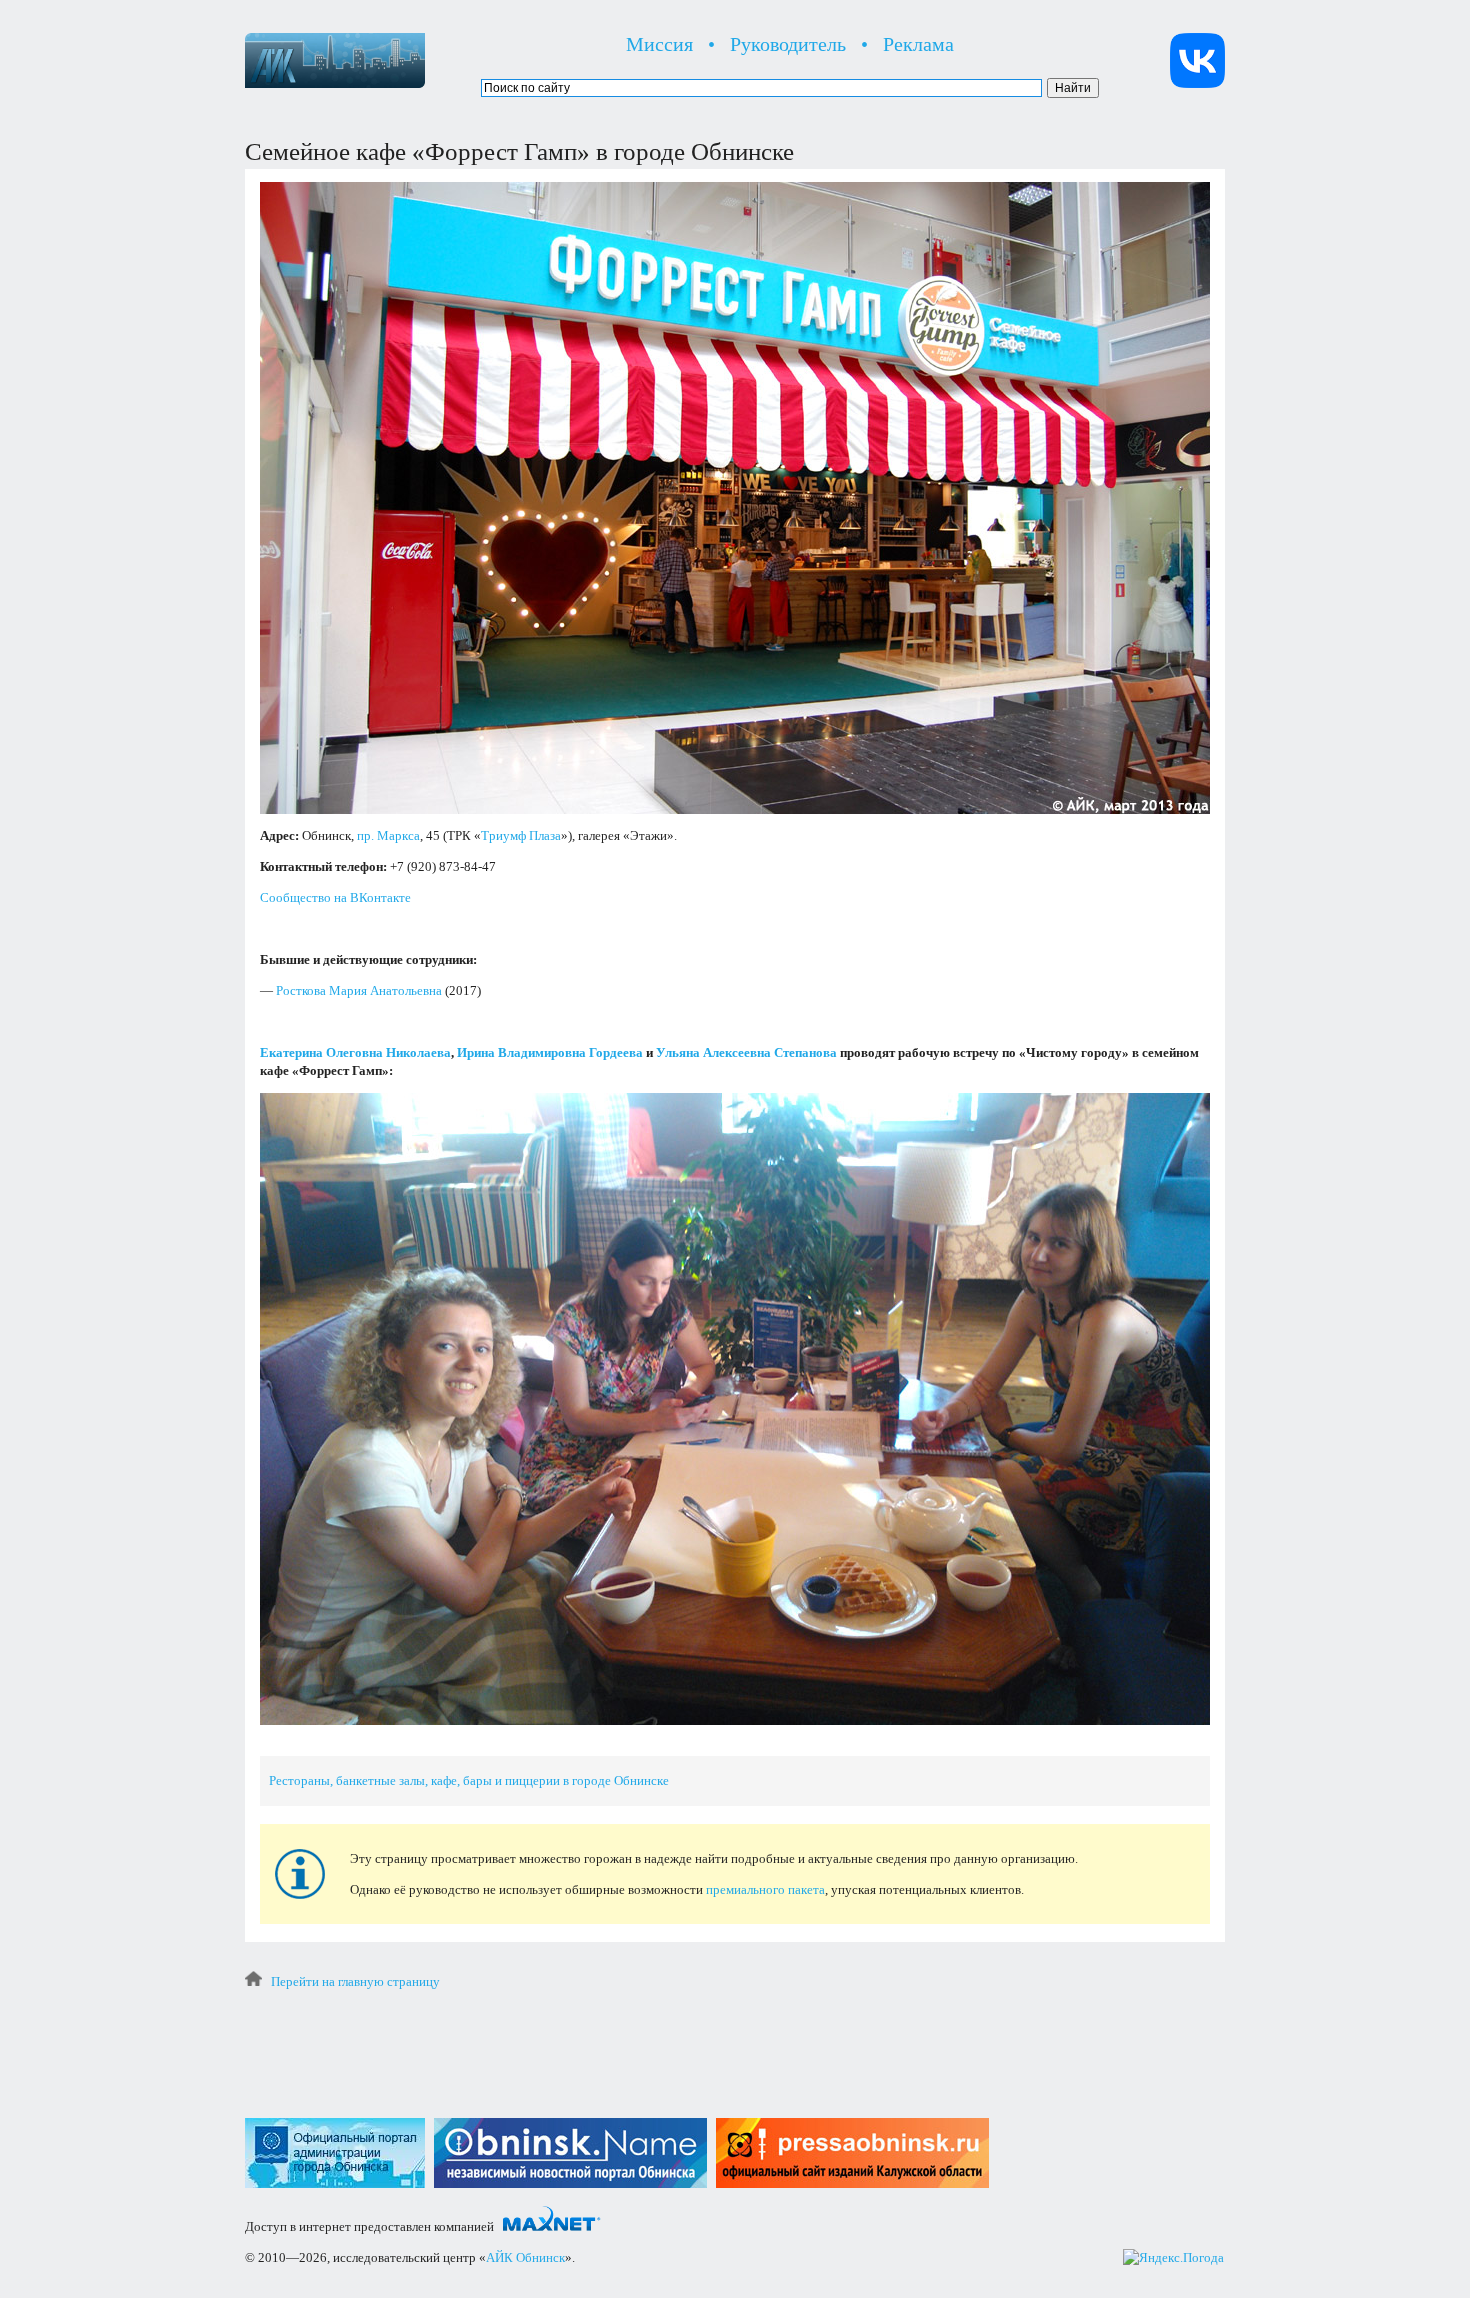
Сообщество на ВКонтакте (335, 897)
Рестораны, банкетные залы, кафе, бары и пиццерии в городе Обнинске (469, 1780)
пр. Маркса (388, 835)
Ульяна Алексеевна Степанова (746, 1052)
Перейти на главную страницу (355, 1981)
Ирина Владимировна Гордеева (550, 1052)
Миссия (659, 44)
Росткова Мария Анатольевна (359, 990)
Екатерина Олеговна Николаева (355, 1052)
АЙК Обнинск (525, 2257)
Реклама (918, 44)
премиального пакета (765, 1889)
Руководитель (788, 44)
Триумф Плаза (521, 835)
